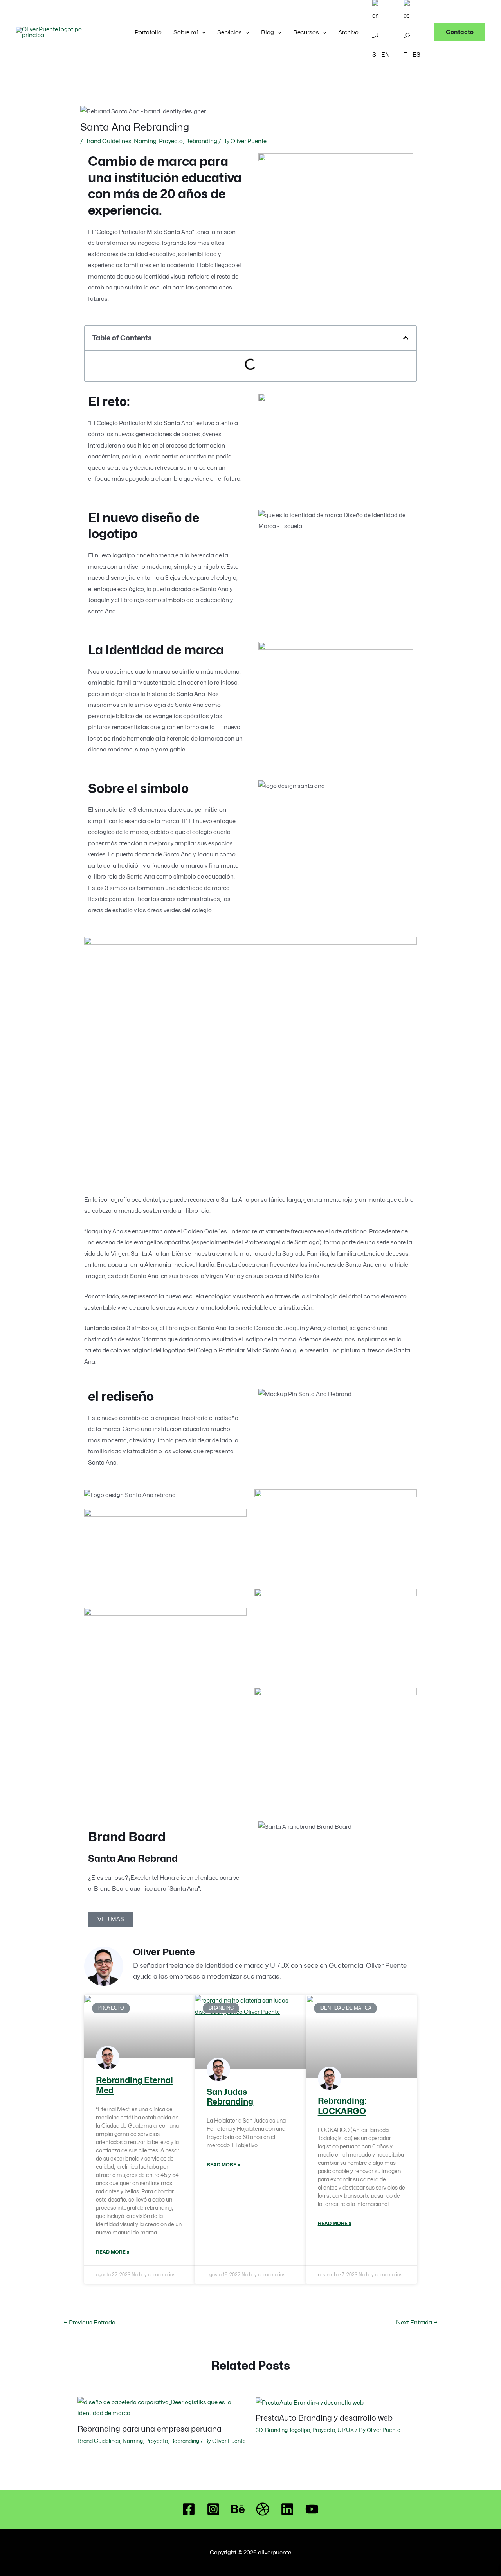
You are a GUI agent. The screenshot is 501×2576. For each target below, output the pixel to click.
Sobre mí (186, 32)
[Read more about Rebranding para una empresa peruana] (162, 2407)
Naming (145, 141)
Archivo (348, 32)
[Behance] (238, 2509)
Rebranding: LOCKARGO (342, 2106)
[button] (202, 32)
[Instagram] (213, 2509)
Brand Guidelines (108, 141)
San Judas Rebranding (230, 2097)
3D (259, 2430)
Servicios (230, 32)
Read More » (113, 2252)
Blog (268, 32)
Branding (276, 2430)
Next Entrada (417, 2323)
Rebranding (201, 141)
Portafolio (148, 32)
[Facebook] (189, 2509)
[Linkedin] (287, 2509)
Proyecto (171, 141)
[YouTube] (312, 2509)
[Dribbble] (263, 2509)
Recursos (306, 32)
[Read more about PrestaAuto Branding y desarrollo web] (310, 2402)
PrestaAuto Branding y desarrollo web (324, 2418)
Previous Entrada (89, 2323)
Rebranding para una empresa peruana (150, 2429)
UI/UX (346, 2430)
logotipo (300, 2430)
